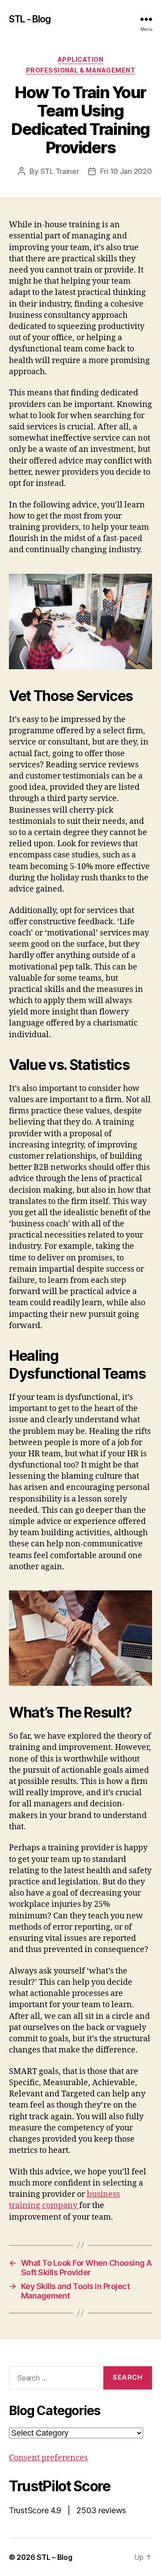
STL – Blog (54, 2557)
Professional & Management (81, 70)
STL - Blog (30, 19)
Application (81, 59)
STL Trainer (60, 171)
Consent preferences (48, 2458)
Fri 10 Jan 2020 (126, 171)
